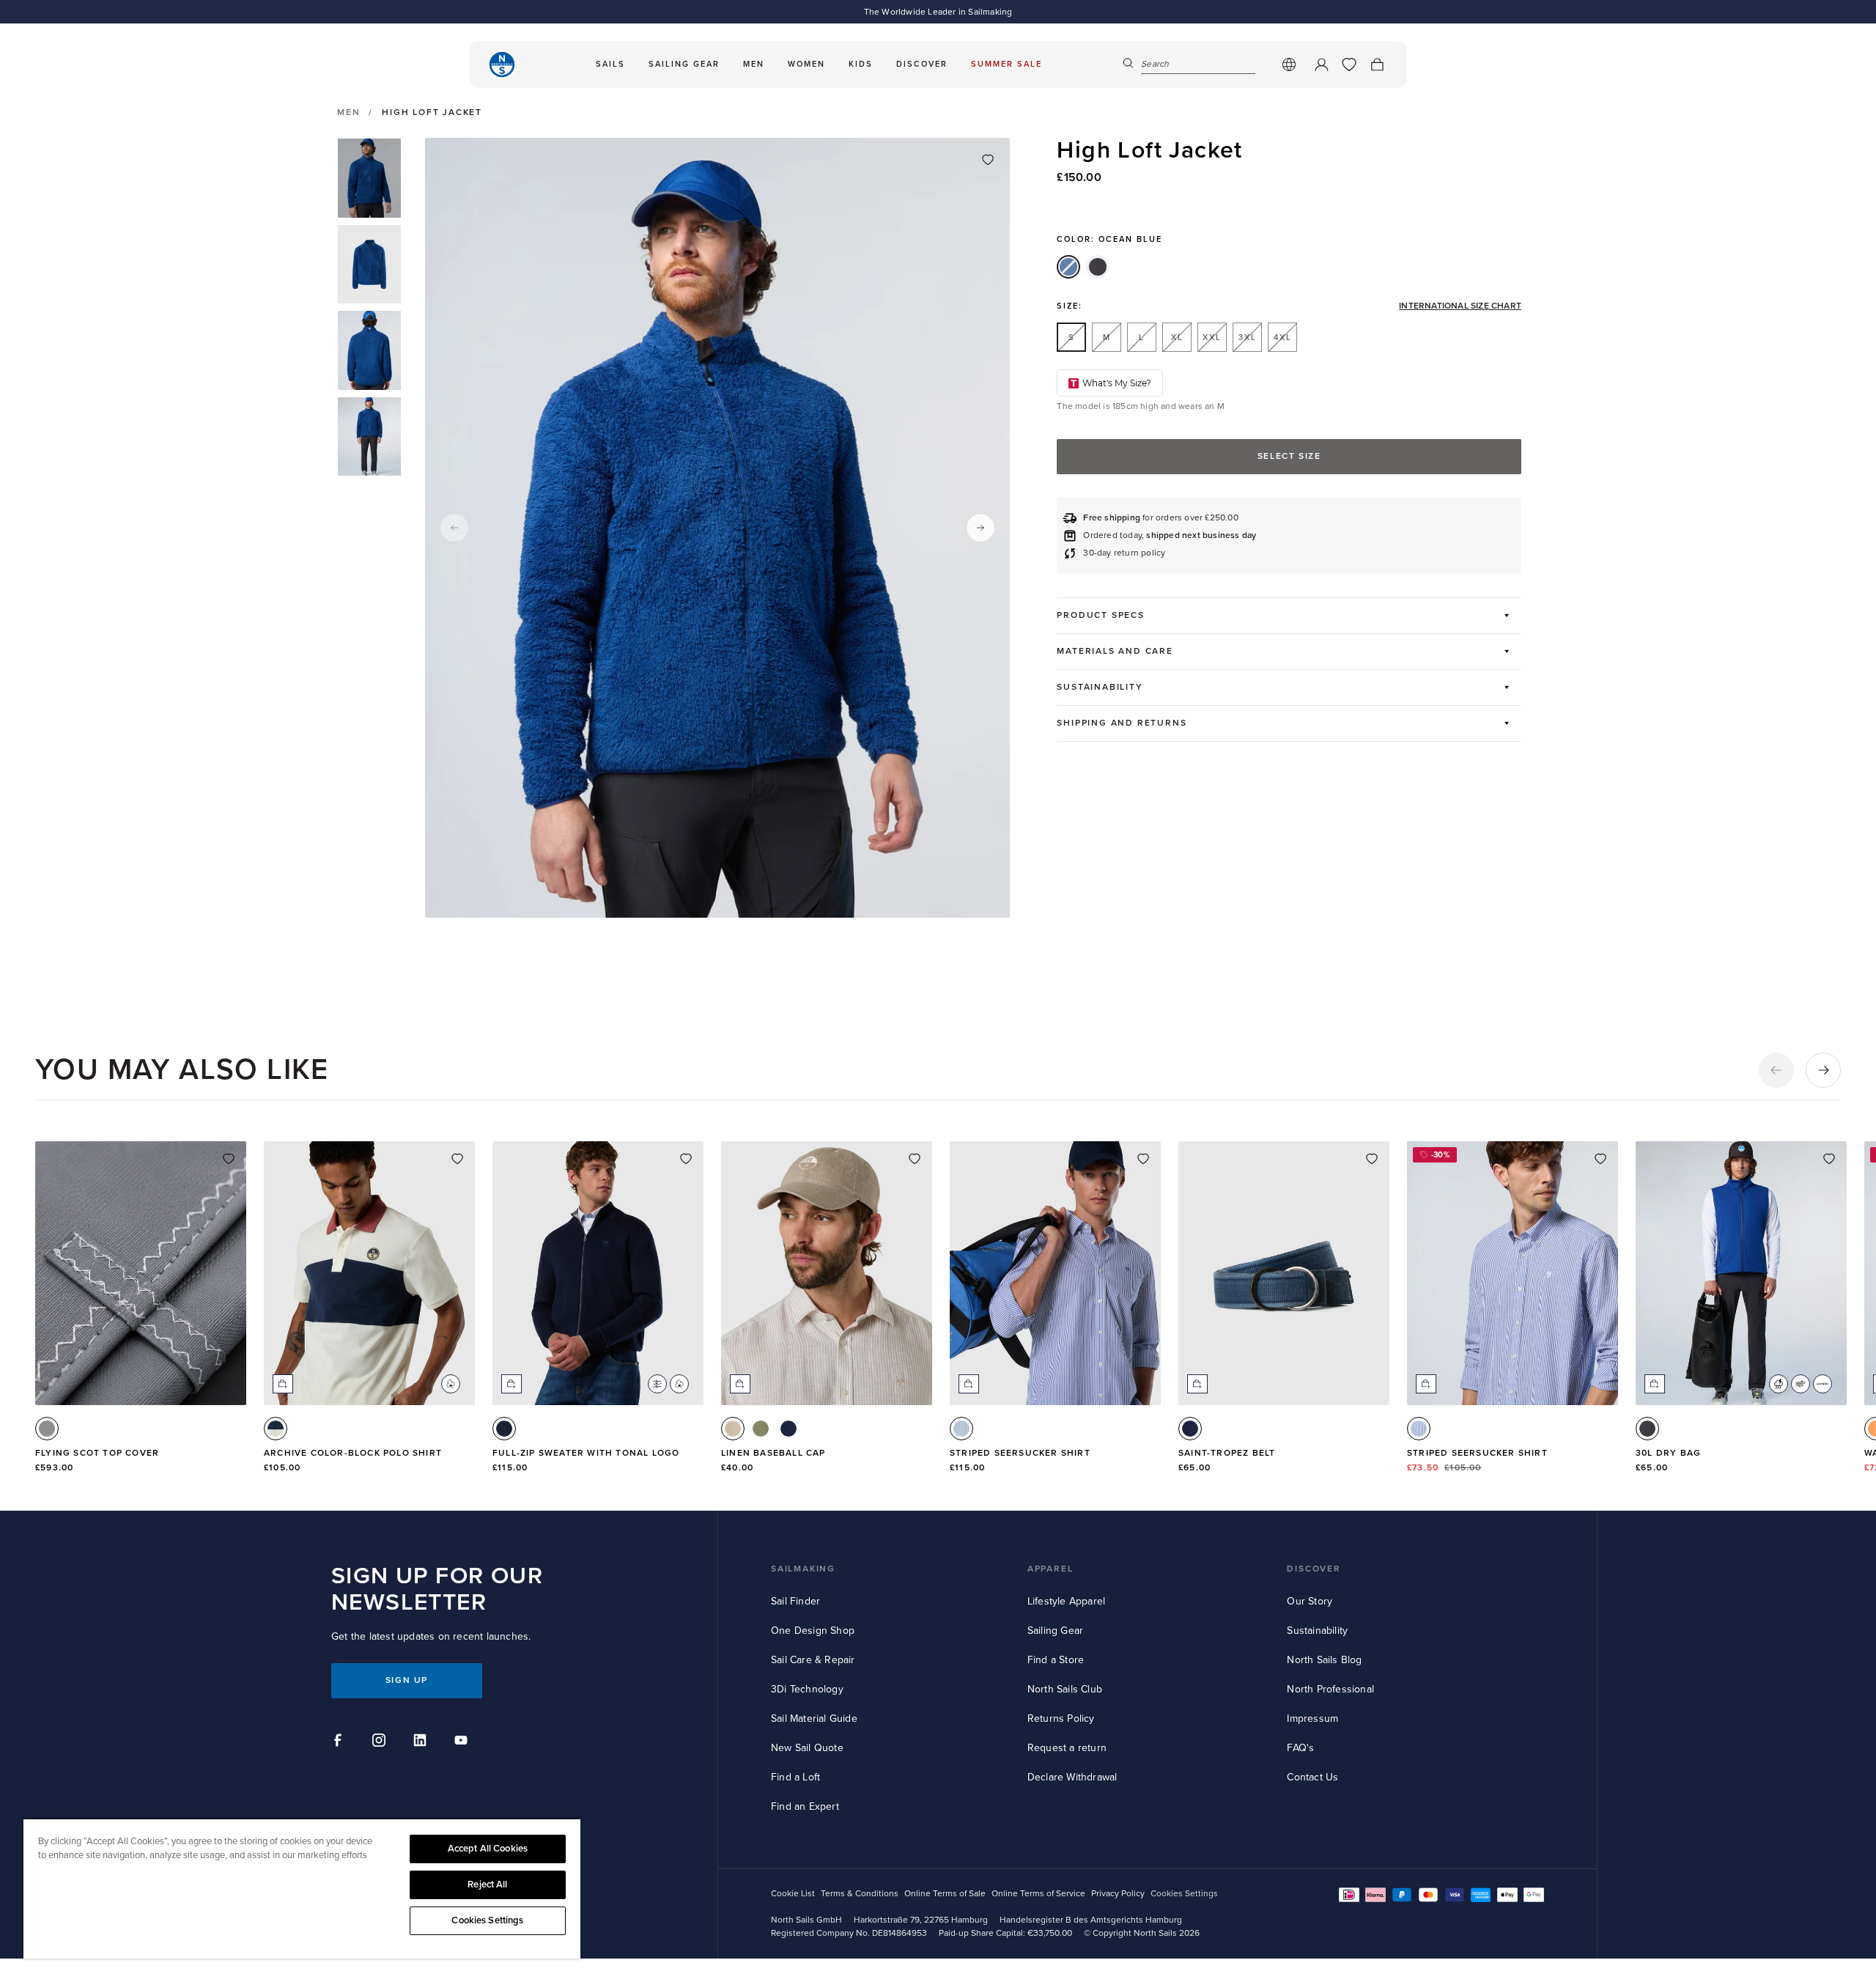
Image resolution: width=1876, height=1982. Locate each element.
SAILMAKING (803, 1569)
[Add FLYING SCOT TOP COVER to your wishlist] (229, 1159)
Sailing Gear (1055, 1631)
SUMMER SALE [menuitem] (1007, 64)
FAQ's (1300, 1748)
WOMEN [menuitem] (806, 64)
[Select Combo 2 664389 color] (1419, 1429)
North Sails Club (1065, 1689)
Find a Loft (795, 1777)
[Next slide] (981, 528)
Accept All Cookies (488, 1849)
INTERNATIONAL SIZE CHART (1460, 306)
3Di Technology (807, 1689)
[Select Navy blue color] (504, 1429)
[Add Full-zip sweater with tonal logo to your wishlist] (686, 1159)
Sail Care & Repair (813, 1660)
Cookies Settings (487, 1920)
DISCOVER (1314, 1569)
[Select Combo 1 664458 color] (961, 1429)
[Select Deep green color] (761, 1429)
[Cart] (1377, 65)
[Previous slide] (454, 528)
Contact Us (1312, 1777)
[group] (369, 178)
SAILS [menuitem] (610, 64)
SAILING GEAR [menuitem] (684, 64)
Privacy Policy (1118, 1894)
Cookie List (793, 1894)
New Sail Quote (807, 1748)
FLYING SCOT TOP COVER (97, 1453)
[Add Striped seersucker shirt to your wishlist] (1143, 1159)
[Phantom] (1098, 267)
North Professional (1330, 1689)
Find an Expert (805, 1806)
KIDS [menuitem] (861, 64)
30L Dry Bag (1668, 1453)
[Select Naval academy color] (789, 1429)
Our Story (1310, 1601)
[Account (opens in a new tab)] (1321, 65)
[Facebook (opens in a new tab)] (340, 1742)
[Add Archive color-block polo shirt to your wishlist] (457, 1159)
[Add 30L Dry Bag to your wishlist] (1829, 1159)
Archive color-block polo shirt (353, 1453)
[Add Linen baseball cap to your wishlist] (915, 1159)
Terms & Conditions (860, 1894)
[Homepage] (502, 65)
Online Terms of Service (1038, 1894)
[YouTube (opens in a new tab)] (463, 1742)
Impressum (1312, 1718)
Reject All (487, 1885)
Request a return (1067, 1748)
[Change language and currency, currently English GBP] (1289, 65)
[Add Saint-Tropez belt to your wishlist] (1372, 1159)
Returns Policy (1061, 1718)
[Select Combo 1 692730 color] (276, 1429)
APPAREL (1050, 1569)
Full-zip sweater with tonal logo (586, 1453)
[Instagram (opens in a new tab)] (381, 1742)
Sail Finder (795, 1601)
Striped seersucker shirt (1020, 1453)
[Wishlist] (1349, 65)
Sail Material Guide (814, 1718)
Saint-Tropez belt (1227, 1453)
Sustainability (1317, 1631)
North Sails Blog (1324, 1660)
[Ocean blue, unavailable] (1068, 267)
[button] (1776, 1070)
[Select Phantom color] (1647, 1429)
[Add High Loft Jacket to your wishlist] (988, 160)
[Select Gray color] (47, 1429)
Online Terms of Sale (945, 1894)
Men (348, 113)
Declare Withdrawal (1072, 1777)
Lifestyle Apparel (1066, 1601)
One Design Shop (813, 1631)
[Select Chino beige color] (733, 1429)
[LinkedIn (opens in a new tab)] (422, 1742)
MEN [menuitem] (754, 64)
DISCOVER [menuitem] (922, 64)
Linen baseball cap (773, 1453)
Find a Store (1056, 1660)
